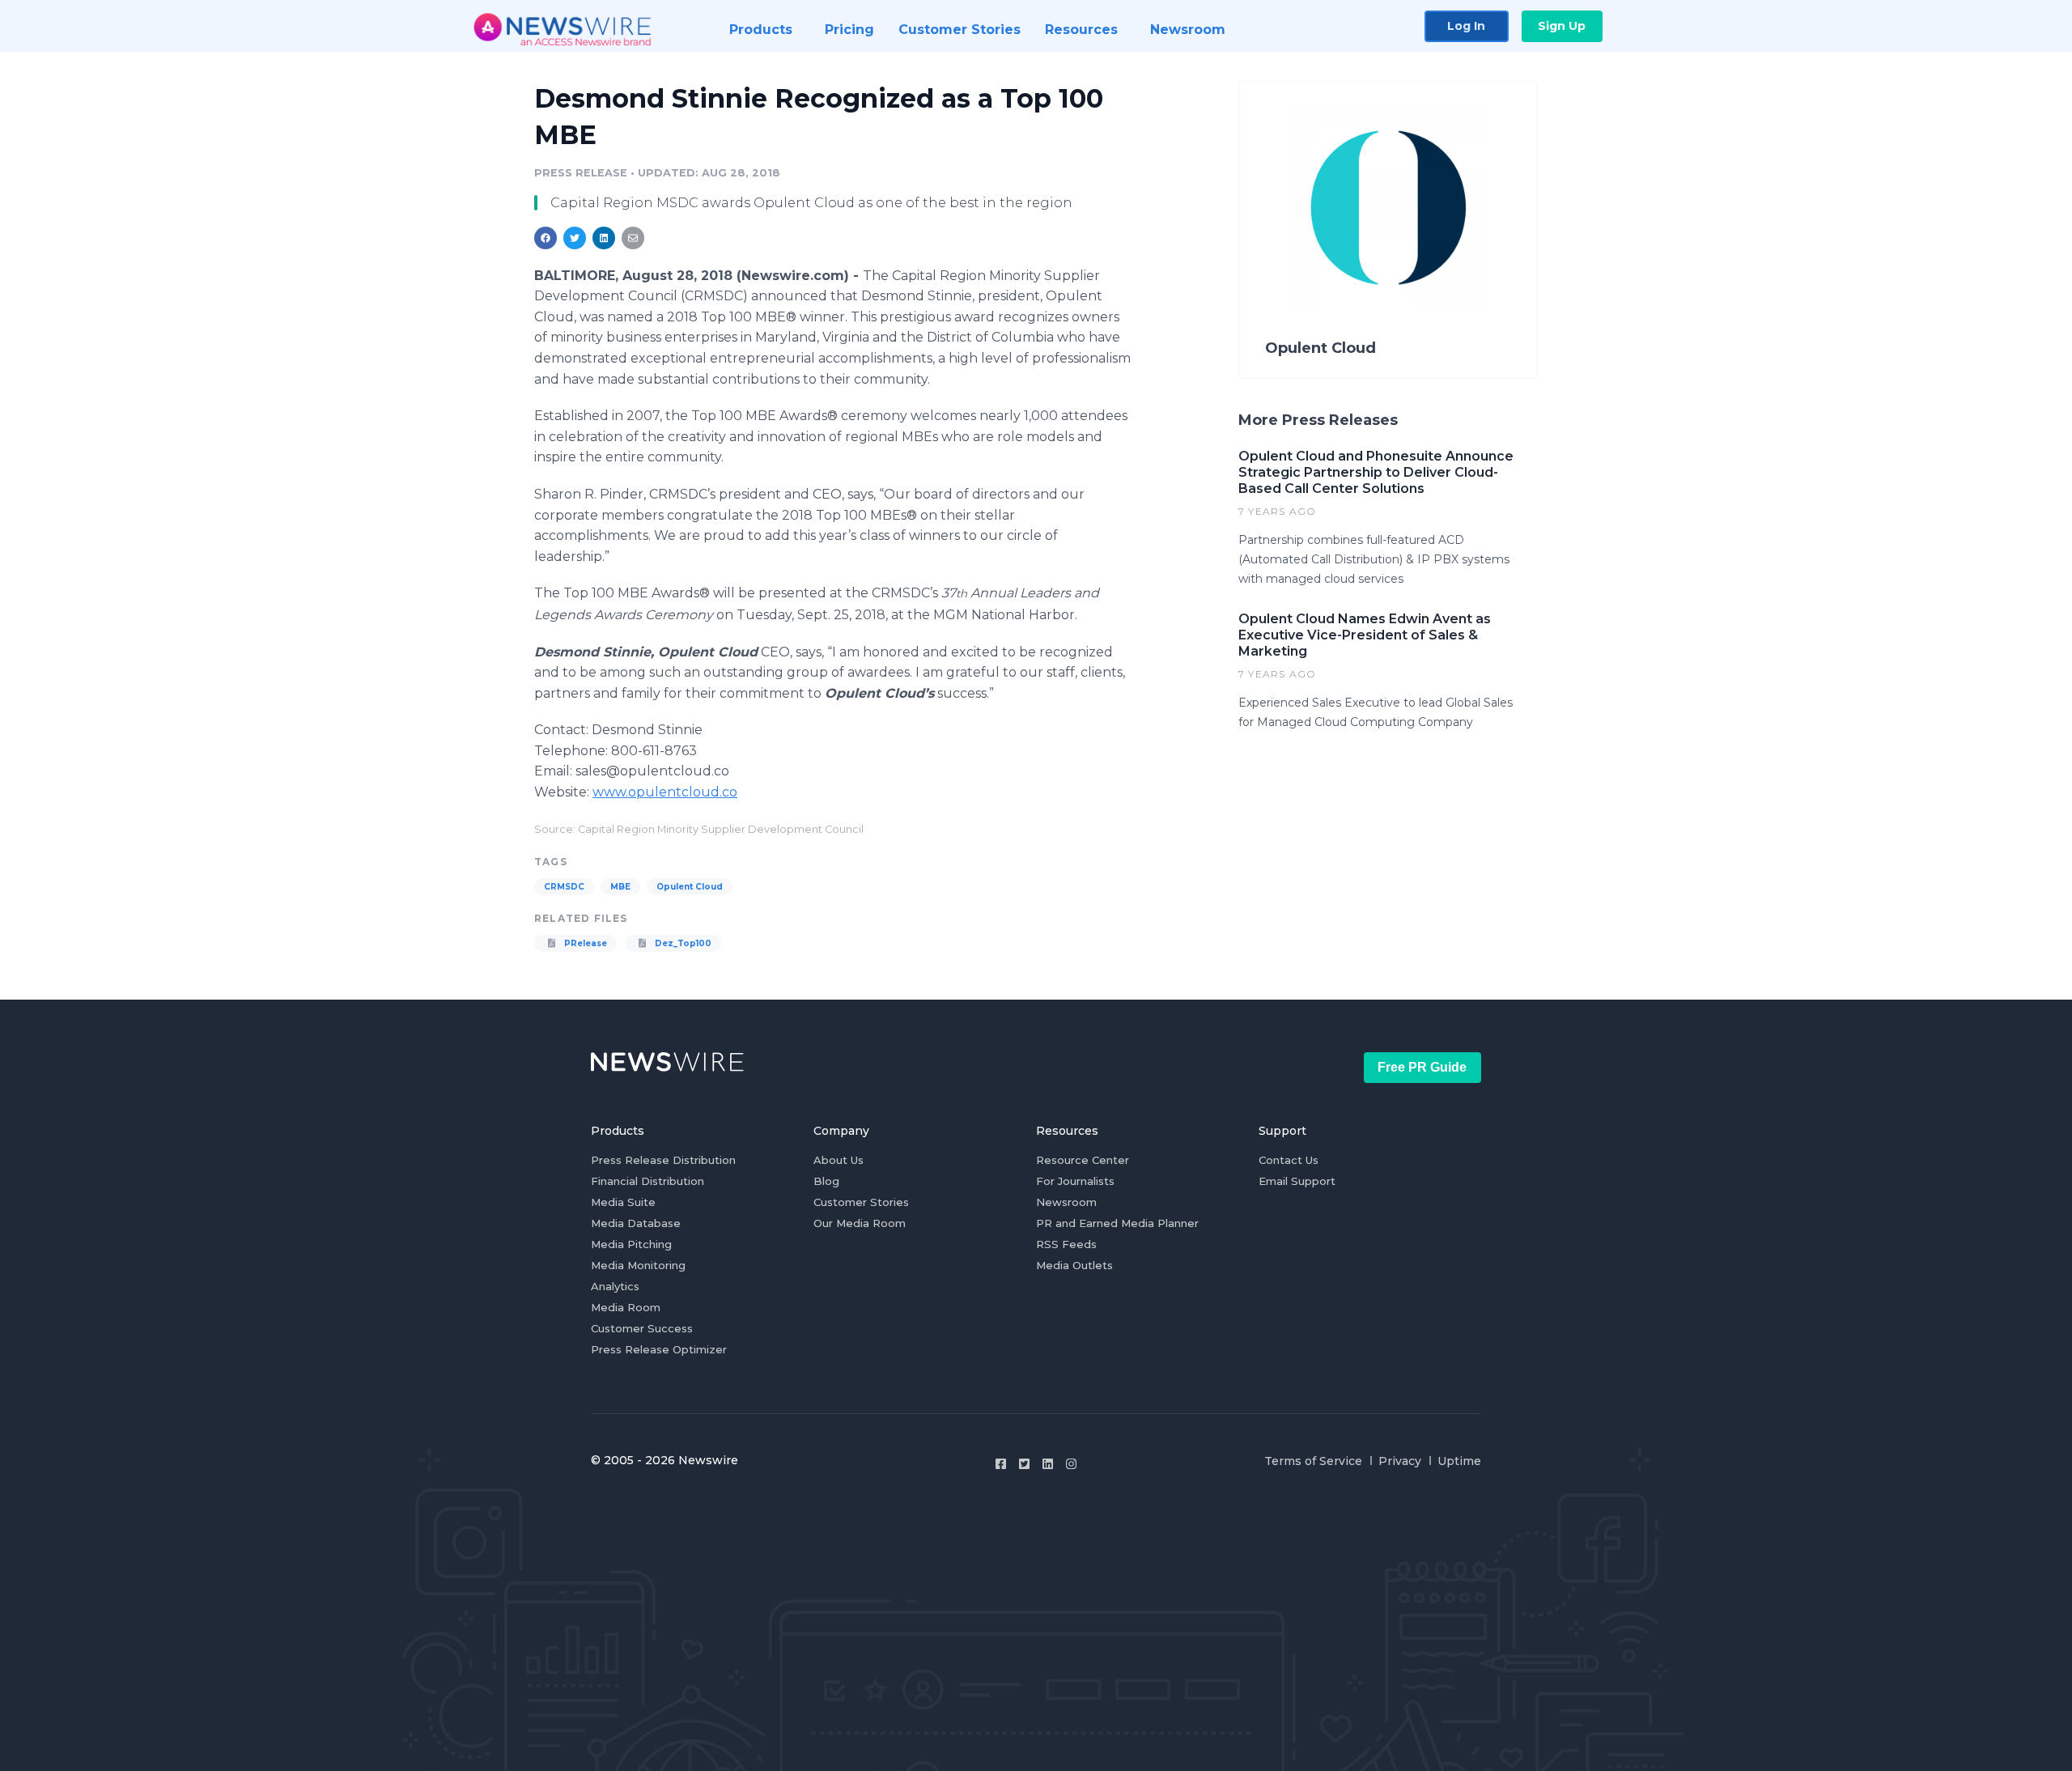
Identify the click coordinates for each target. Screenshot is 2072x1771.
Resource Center (1083, 1160)
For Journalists (1075, 1181)
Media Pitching (631, 1244)
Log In (1466, 26)
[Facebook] (1001, 1464)
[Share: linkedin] (604, 238)
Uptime (1459, 1461)
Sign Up (1562, 26)
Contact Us (1289, 1160)
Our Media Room (860, 1223)
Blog (826, 1181)
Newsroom (1066, 1202)
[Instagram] (1071, 1464)
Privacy (1400, 1461)
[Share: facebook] (546, 238)
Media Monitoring (638, 1265)
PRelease (584, 943)
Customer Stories (861, 1202)
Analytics (615, 1286)
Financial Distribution (647, 1181)
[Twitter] (1024, 1464)
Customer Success (642, 1328)
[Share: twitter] (575, 238)
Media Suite (623, 1202)
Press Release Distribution (663, 1160)
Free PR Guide (1422, 1067)
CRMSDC (564, 887)
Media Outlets (1074, 1265)
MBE (620, 887)
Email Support (1297, 1181)
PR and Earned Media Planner (1117, 1223)
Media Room (626, 1307)
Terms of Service (1313, 1461)
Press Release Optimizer (659, 1349)
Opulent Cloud (690, 887)
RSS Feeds (1066, 1244)
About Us (839, 1160)
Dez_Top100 (682, 943)
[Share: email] (633, 238)
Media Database (636, 1223)
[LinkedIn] (1048, 1464)
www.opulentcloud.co (665, 792)
